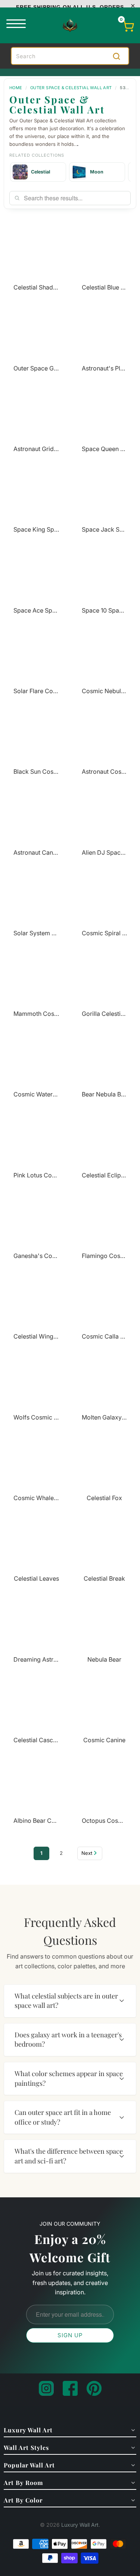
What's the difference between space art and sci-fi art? (69, 2156)
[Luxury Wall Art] (70, 25)
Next (87, 1853)
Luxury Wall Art (80, 2525)
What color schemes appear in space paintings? (69, 2078)
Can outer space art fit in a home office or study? (63, 2117)
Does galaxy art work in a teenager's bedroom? (68, 2040)
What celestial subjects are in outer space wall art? (66, 2001)
